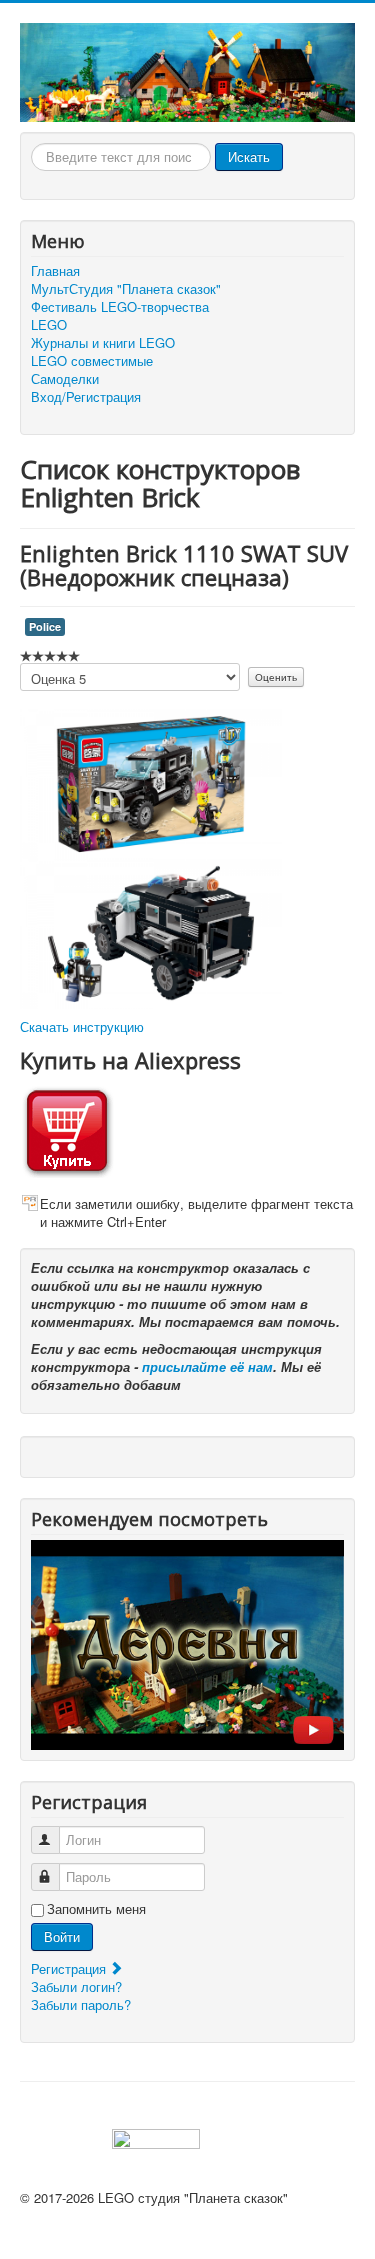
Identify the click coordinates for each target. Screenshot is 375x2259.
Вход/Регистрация (86, 397)
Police (45, 626)
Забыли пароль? (81, 2004)
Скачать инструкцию (82, 1026)
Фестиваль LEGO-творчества (120, 307)
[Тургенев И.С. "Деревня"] (187, 1642)
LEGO (49, 325)
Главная (55, 271)
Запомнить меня (96, 1909)
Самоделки (65, 379)
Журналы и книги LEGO (103, 343)
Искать (249, 156)
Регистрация (70, 1968)
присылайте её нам (207, 1366)
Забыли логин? (76, 1986)
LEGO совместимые (92, 361)
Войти (62, 1936)
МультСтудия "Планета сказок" (126, 289)
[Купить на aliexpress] (67, 1129)
